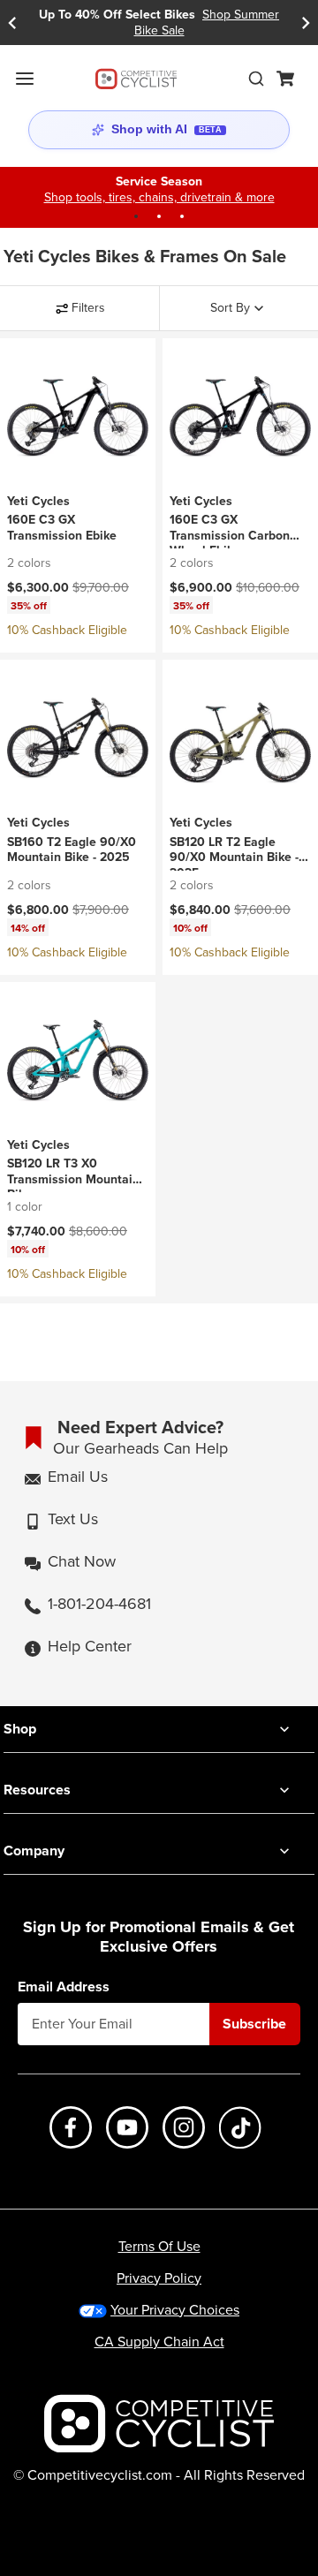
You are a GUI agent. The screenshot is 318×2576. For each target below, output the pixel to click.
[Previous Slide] (12, 23)
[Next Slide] (306, 23)
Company (34, 1851)
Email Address (64, 1987)
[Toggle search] (256, 79)
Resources (37, 1790)
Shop (20, 1729)
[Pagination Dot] (136, 216)
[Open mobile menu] (25, 79)
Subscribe (254, 2024)
